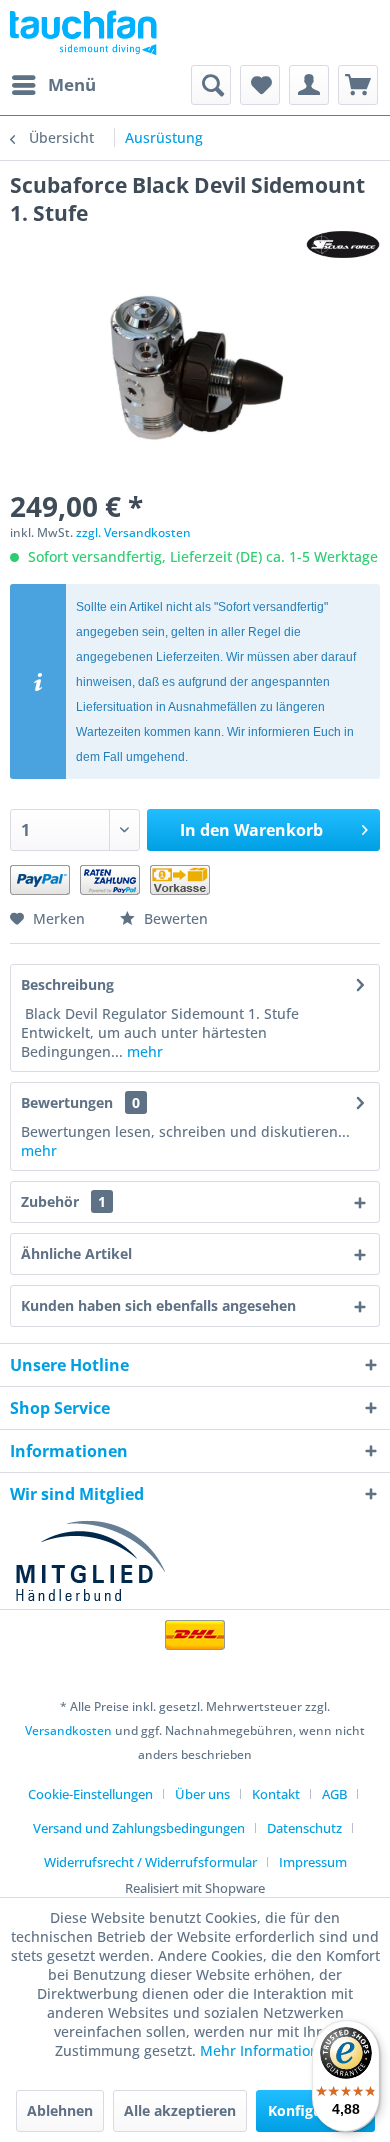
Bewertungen (67, 1102)
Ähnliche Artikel (76, 1253)
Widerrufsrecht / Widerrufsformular (150, 1862)
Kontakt (276, 1794)
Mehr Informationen (268, 2050)
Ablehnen (60, 2110)
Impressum (313, 1862)
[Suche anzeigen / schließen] (211, 85)
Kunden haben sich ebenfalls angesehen (158, 1305)
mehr (143, 1051)
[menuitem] (53, 85)
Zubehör (63, 1201)
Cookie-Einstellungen (90, 1794)
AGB (334, 1794)
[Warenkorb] (358, 85)
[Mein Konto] (309, 85)
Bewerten (174, 918)
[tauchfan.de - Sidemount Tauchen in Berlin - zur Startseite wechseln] (83, 32)
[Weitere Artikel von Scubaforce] (343, 244)
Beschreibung (67, 984)
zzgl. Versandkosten (133, 532)
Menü (72, 84)
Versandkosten (68, 1730)
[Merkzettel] (260, 85)
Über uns (202, 1794)
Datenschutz (304, 1828)
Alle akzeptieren (180, 2110)
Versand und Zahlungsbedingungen (139, 1828)
